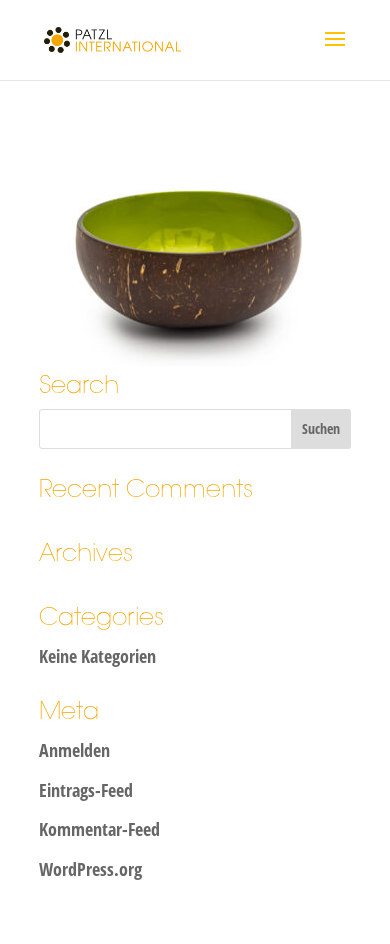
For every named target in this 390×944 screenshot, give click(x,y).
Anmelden (74, 750)
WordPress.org (90, 869)
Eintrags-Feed (86, 790)
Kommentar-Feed (99, 829)
